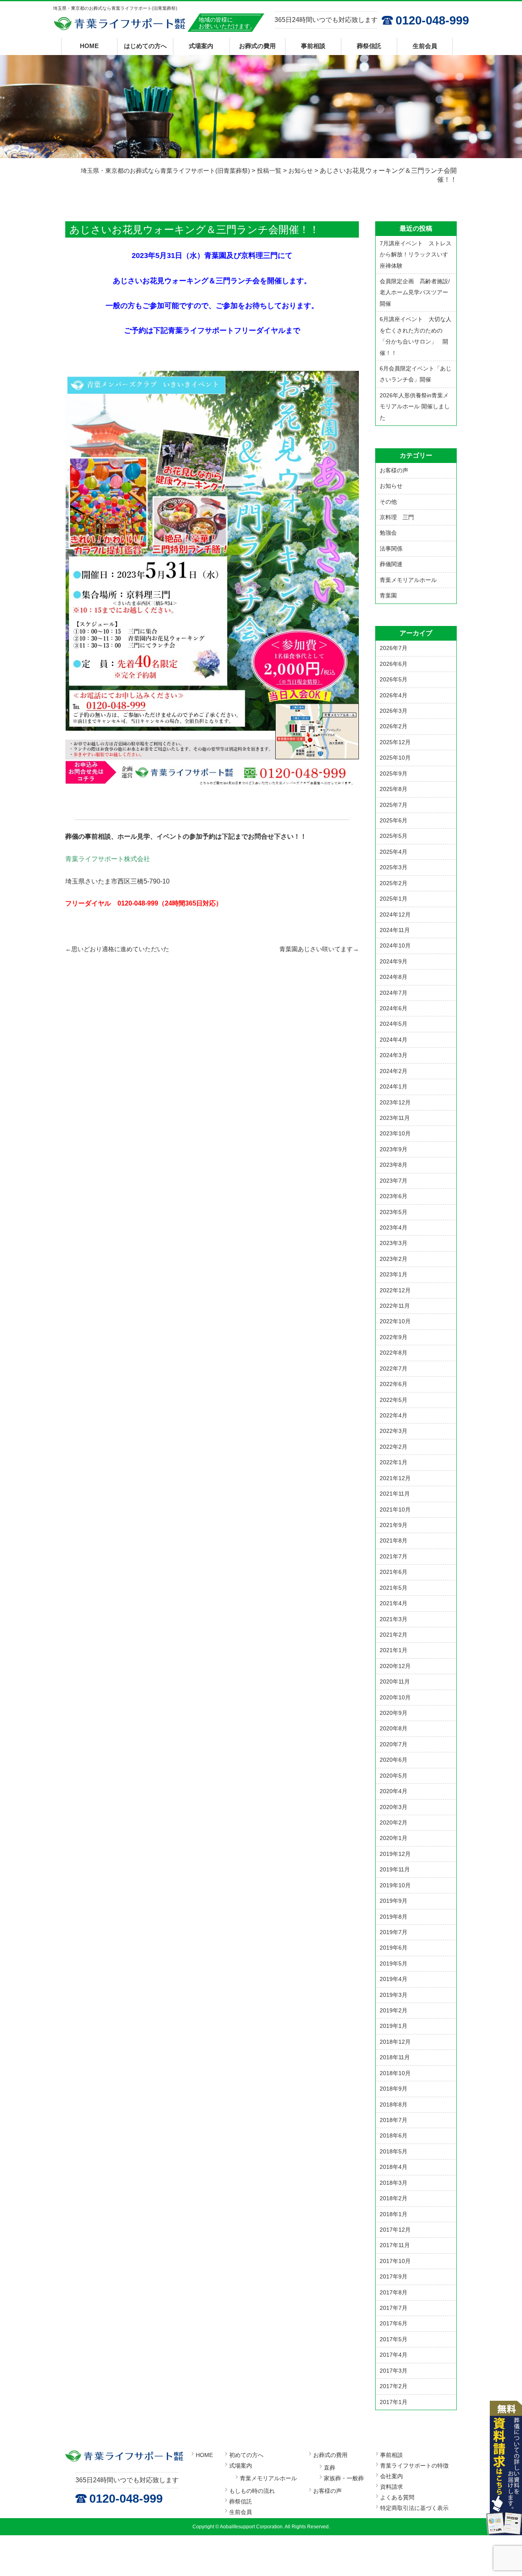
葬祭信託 (369, 46)
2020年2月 (394, 1822)
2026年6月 (394, 664)
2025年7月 (394, 805)
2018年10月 (395, 2073)
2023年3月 (394, 1243)
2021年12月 (395, 1478)
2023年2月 (394, 1259)
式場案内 (201, 46)
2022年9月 (394, 1337)
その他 (388, 502)
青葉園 (388, 595)
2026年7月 (394, 648)
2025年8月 (394, 789)
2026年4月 (394, 695)
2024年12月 (395, 914)
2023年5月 (394, 1212)
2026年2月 (394, 726)
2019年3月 (394, 1995)
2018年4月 (394, 2167)
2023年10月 (395, 1133)
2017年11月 (395, 2245)
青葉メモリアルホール (408, 580)
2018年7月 (394, 2120)
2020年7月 (394, 1744)
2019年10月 (395, 1885)
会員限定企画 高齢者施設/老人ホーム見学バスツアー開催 (415, 292)
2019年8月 (394, 1917)
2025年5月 (394, 836)
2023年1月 (394, 1274)
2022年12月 (395, 1290)
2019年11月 (395, 1869)
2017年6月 (394, 2323)
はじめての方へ (145, 46)
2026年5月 (394, 679)
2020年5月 (394, 1776)
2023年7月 (394, 1181)
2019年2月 (394, 2010)
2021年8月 (394, 1540)
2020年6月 (394, 1760)
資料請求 (391, 2487)
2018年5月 (394, 2151)
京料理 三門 (397, 517)
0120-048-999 (432, 20)
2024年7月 (394, 993)
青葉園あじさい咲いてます (319, 949)
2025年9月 (394, 773)
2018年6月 (394, 2135)
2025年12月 (395, 742)
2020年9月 (394, 1713)
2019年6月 (394, 1948)
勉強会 (388, 533)
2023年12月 (395, 1102)
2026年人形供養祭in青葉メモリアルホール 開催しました (415, 407)
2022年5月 (394, 1400)
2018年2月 (394, 2198)
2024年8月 (394, 977)
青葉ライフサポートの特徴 (414, 2466)
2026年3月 (394, 711)
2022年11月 (395, 1306)
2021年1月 (394, 1650)
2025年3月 (394, 867)
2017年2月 (394, 2386)
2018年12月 (395, 2042)
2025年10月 (395, 758)
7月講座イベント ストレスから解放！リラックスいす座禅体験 (416, 255)
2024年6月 (394, 1008)
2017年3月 (394, 2371)
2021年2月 (394, 1635)
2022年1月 (394, 1462)
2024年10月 (395, 945)
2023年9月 (394, 1149)
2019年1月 (394, 2026)
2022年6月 (394, 1384)
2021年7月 (394, 1556)
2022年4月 (394, 1415)
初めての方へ (246, 2455)
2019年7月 (394, 1932)
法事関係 (391, 549)
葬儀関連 (391, 564)
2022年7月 (394, 1368)
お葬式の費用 (257, 46)
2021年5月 (394, 1588)
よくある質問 (397, 2497)
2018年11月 (395, 2057)
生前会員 (425, 46)
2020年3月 (394, 1807)
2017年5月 (394, 2339)
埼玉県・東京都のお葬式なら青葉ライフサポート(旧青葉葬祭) (120, 24)
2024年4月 (394, 1040)
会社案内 (391, 2476)
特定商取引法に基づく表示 (414, 2508)
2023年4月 (394, 1227)
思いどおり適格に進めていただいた (117, 949)
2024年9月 (394, 961)
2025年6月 (394, 820)
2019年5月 (394, 1963)
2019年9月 (394, 1901)
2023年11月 (395, 1118)
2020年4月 (394, 1791)
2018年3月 (394, 2183)
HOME (89, 46)
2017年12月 (395, 2230)
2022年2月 (394, 1447)
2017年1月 (394, 2402)
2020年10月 (395, 1697)
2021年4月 (394, 1603)
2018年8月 (394, 2104)
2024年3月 (394, 1055)
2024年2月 (394, 1071)
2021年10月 (395, 1509)
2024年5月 (394, 1024)
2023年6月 (394, 1196)
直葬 (330, 2468)
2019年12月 (395, 1854)
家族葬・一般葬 (344, 2478)
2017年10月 (395, 2261)
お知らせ (391, 486)
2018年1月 (394, 2214)
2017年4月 (394, 2355)
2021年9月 (394, 1525)
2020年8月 (394, 1728)
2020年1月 (394, 1838)
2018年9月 (394, 2089)
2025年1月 (394, 899)
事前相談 (313, 46)
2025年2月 (394, 883)
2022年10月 (395, 1321)
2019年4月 (394, 1979)
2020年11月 (395, 1681)
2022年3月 (394, 1431)
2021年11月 (395, 1494)
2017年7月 (394, 2308)
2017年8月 (394, 2292)
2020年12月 (395, 1666)
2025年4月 (394, 852)
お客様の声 (394, 470)
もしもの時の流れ (252, 2491)
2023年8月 (394, 1165)
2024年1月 (394, 1086)
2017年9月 (394, 2276)
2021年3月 (394, 1619)
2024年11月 (395, 930)
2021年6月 (394, 1572)
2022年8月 (394, 1353)
